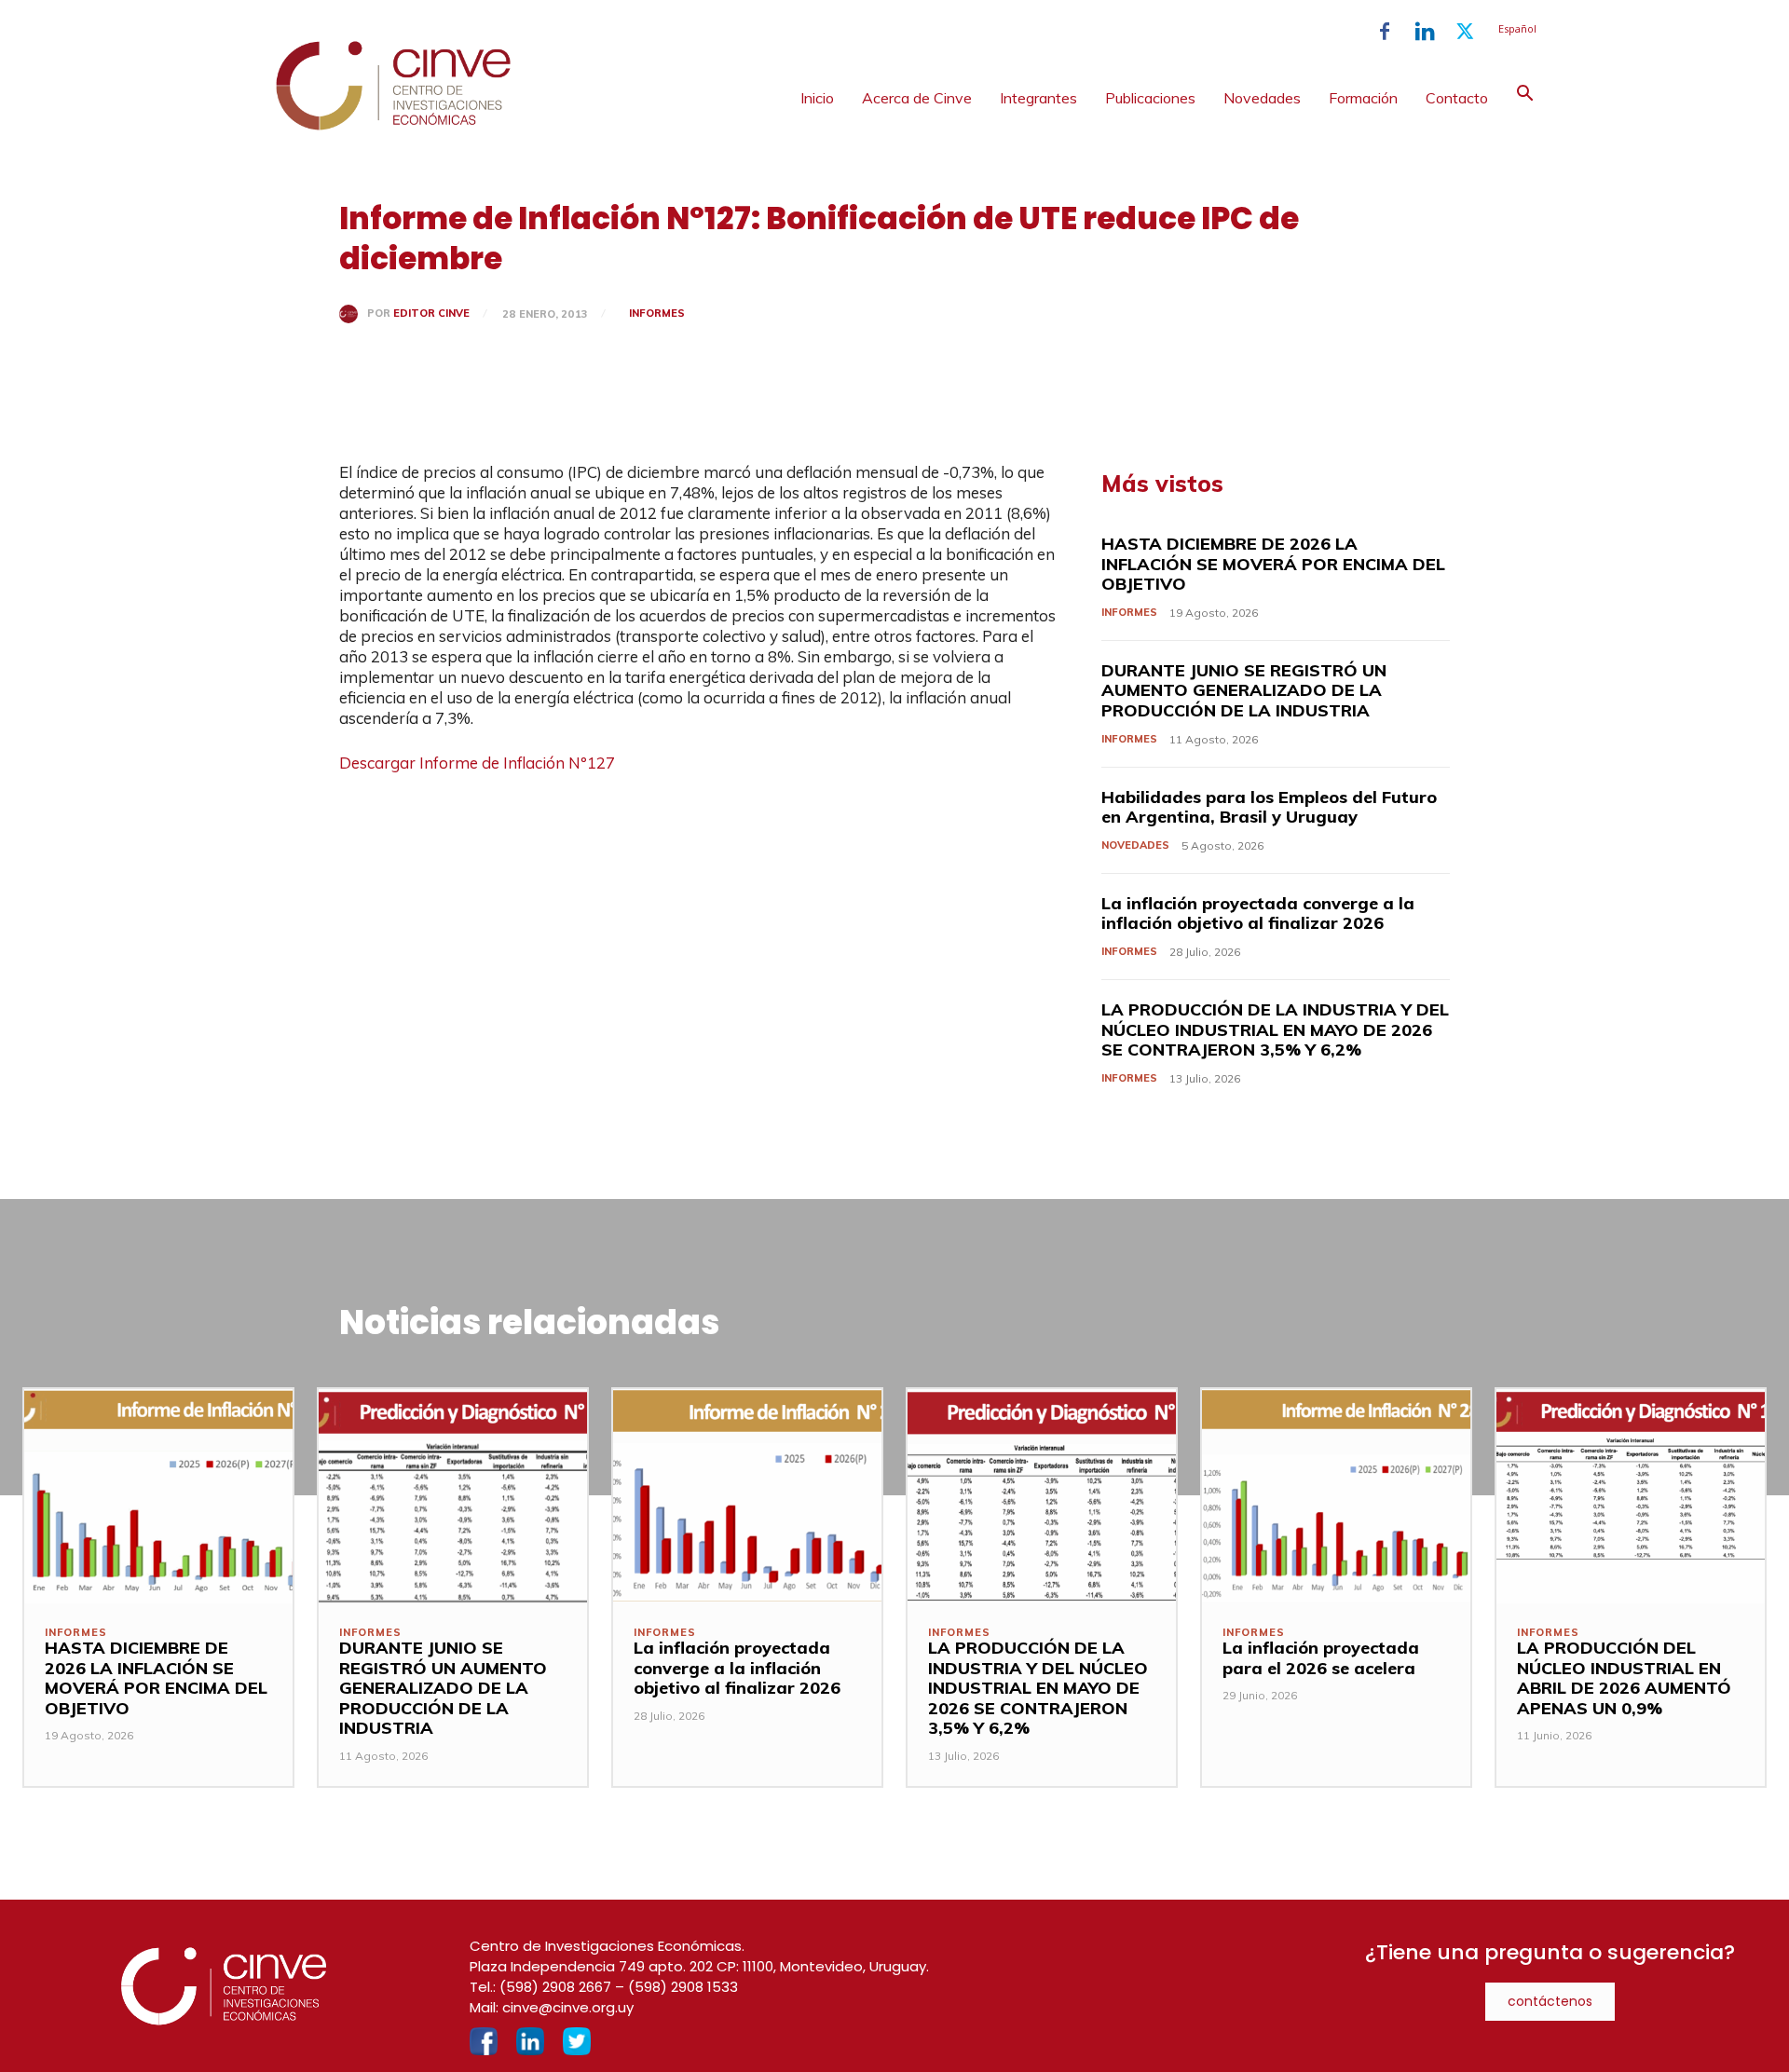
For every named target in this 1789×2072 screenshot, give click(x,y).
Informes (657, 313)
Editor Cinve (431, 314)
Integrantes (1038, 98)
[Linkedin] (1425, 32)
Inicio (817, 98)
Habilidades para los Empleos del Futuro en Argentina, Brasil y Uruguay (1269, 807)
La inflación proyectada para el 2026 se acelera (1321, 1658)
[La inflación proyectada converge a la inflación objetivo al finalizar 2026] (747, 1496)
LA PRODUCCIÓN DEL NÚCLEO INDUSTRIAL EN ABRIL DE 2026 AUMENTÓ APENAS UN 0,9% (1624, 1678)
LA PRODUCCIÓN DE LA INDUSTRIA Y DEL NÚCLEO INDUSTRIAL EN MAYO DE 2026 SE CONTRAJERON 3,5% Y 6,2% (1275, 1029)
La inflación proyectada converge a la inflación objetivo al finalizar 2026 (1258, 913)
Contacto (1457, 98)
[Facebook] (1385, 32)
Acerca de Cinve (917, 98)
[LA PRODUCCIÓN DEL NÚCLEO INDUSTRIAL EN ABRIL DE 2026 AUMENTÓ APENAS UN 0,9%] (1631, 1496)
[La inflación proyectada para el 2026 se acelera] (1336, 1496)
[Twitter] (1465, 32)
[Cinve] (393, 126)
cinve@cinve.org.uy (568, 2007)
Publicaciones (1150, 98)
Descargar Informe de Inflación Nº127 (477, 763)
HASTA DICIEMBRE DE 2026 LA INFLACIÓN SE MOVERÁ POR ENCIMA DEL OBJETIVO (1273, 564)
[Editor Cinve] (353, 314)
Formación (1363, 98)
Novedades (1262, 98)
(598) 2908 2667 (555, 1987)
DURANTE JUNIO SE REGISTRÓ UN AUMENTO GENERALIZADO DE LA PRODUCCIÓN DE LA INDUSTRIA (1244, 690)
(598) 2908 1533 (683, 1987)
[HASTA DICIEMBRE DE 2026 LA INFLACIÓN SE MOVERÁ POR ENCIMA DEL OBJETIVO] (158, 1496)
